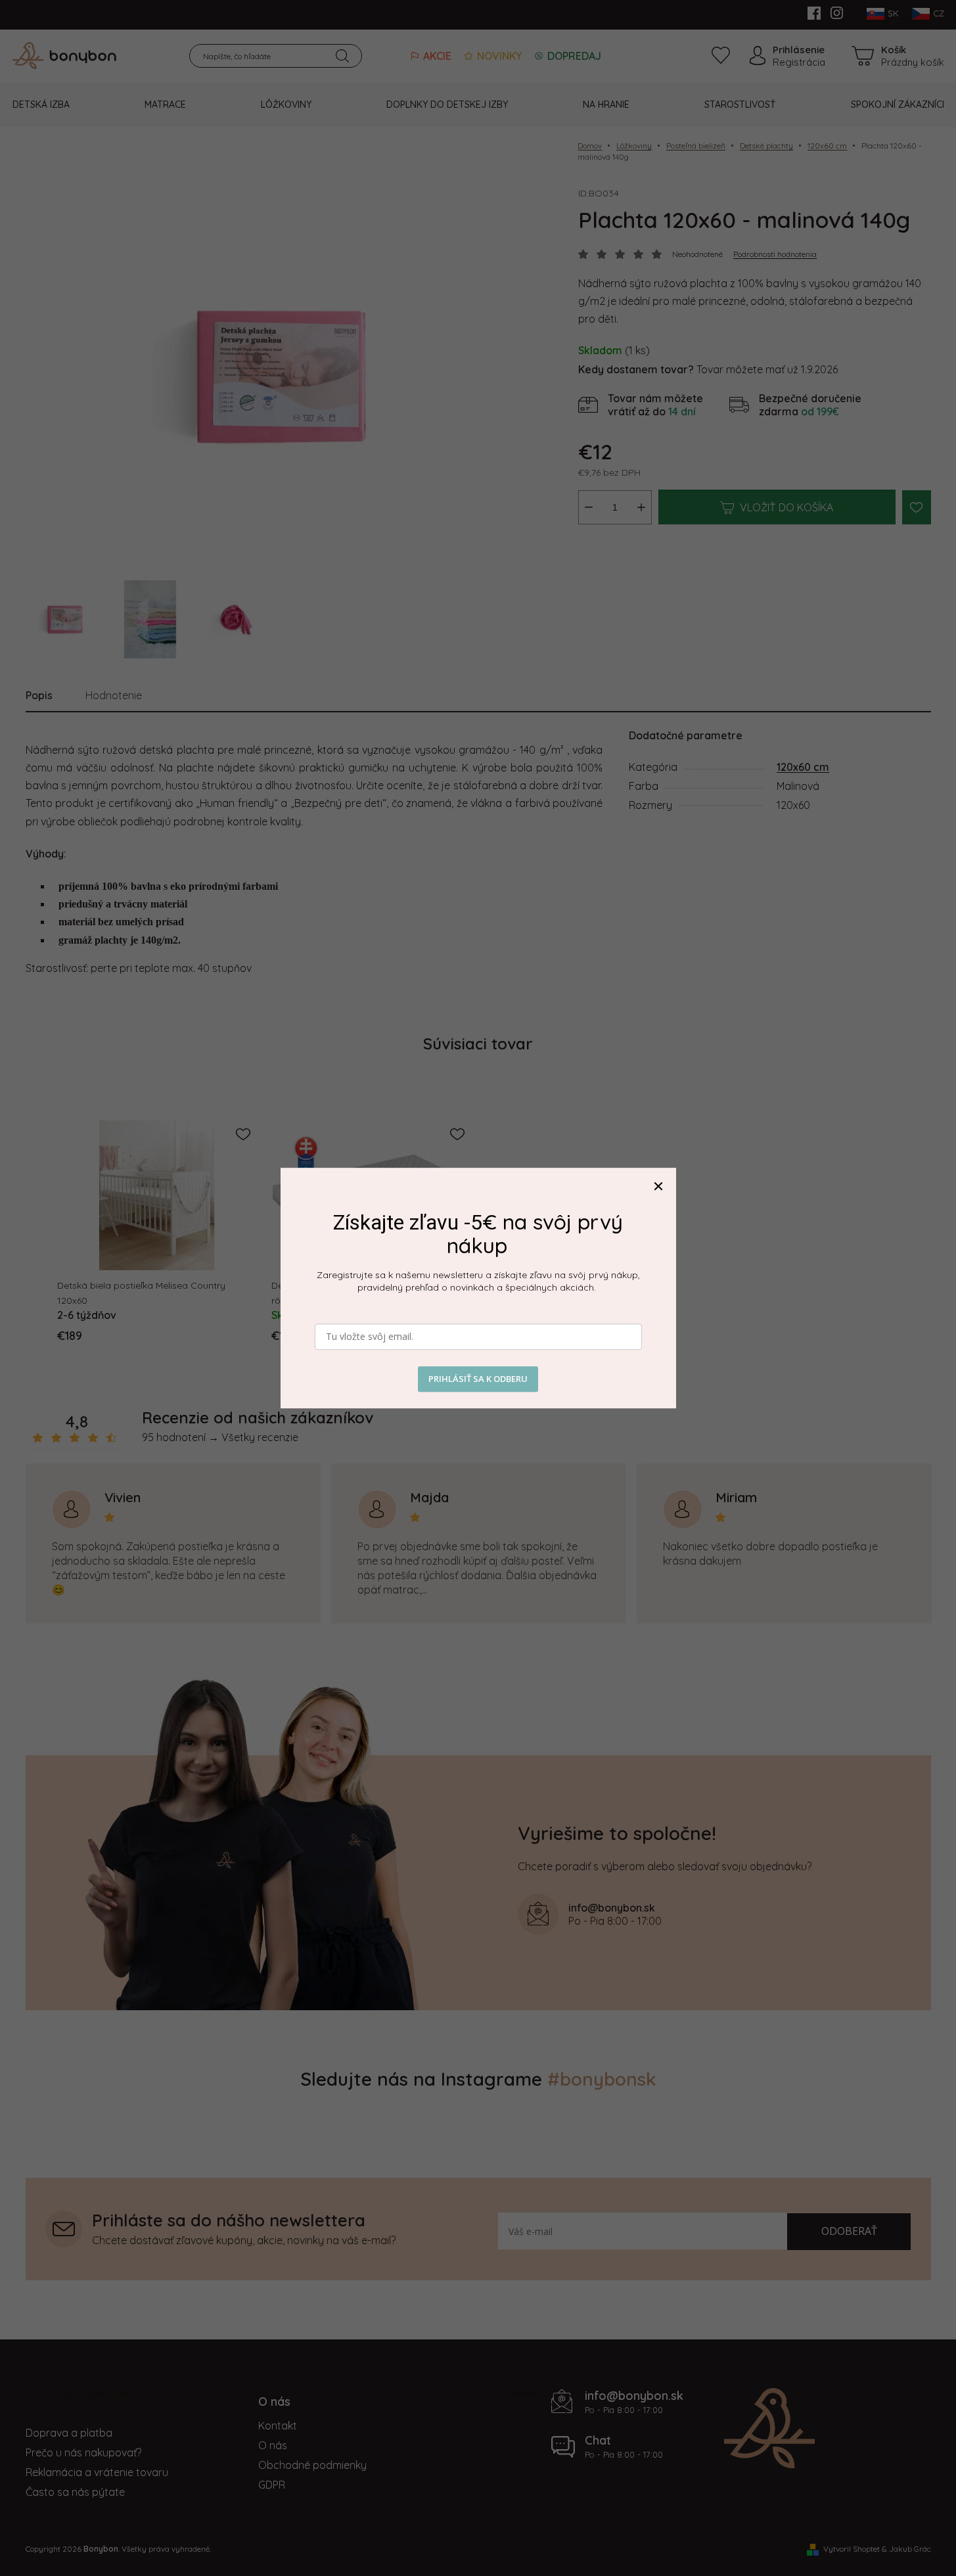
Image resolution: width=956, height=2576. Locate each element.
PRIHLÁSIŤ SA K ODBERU (478, 1379)
